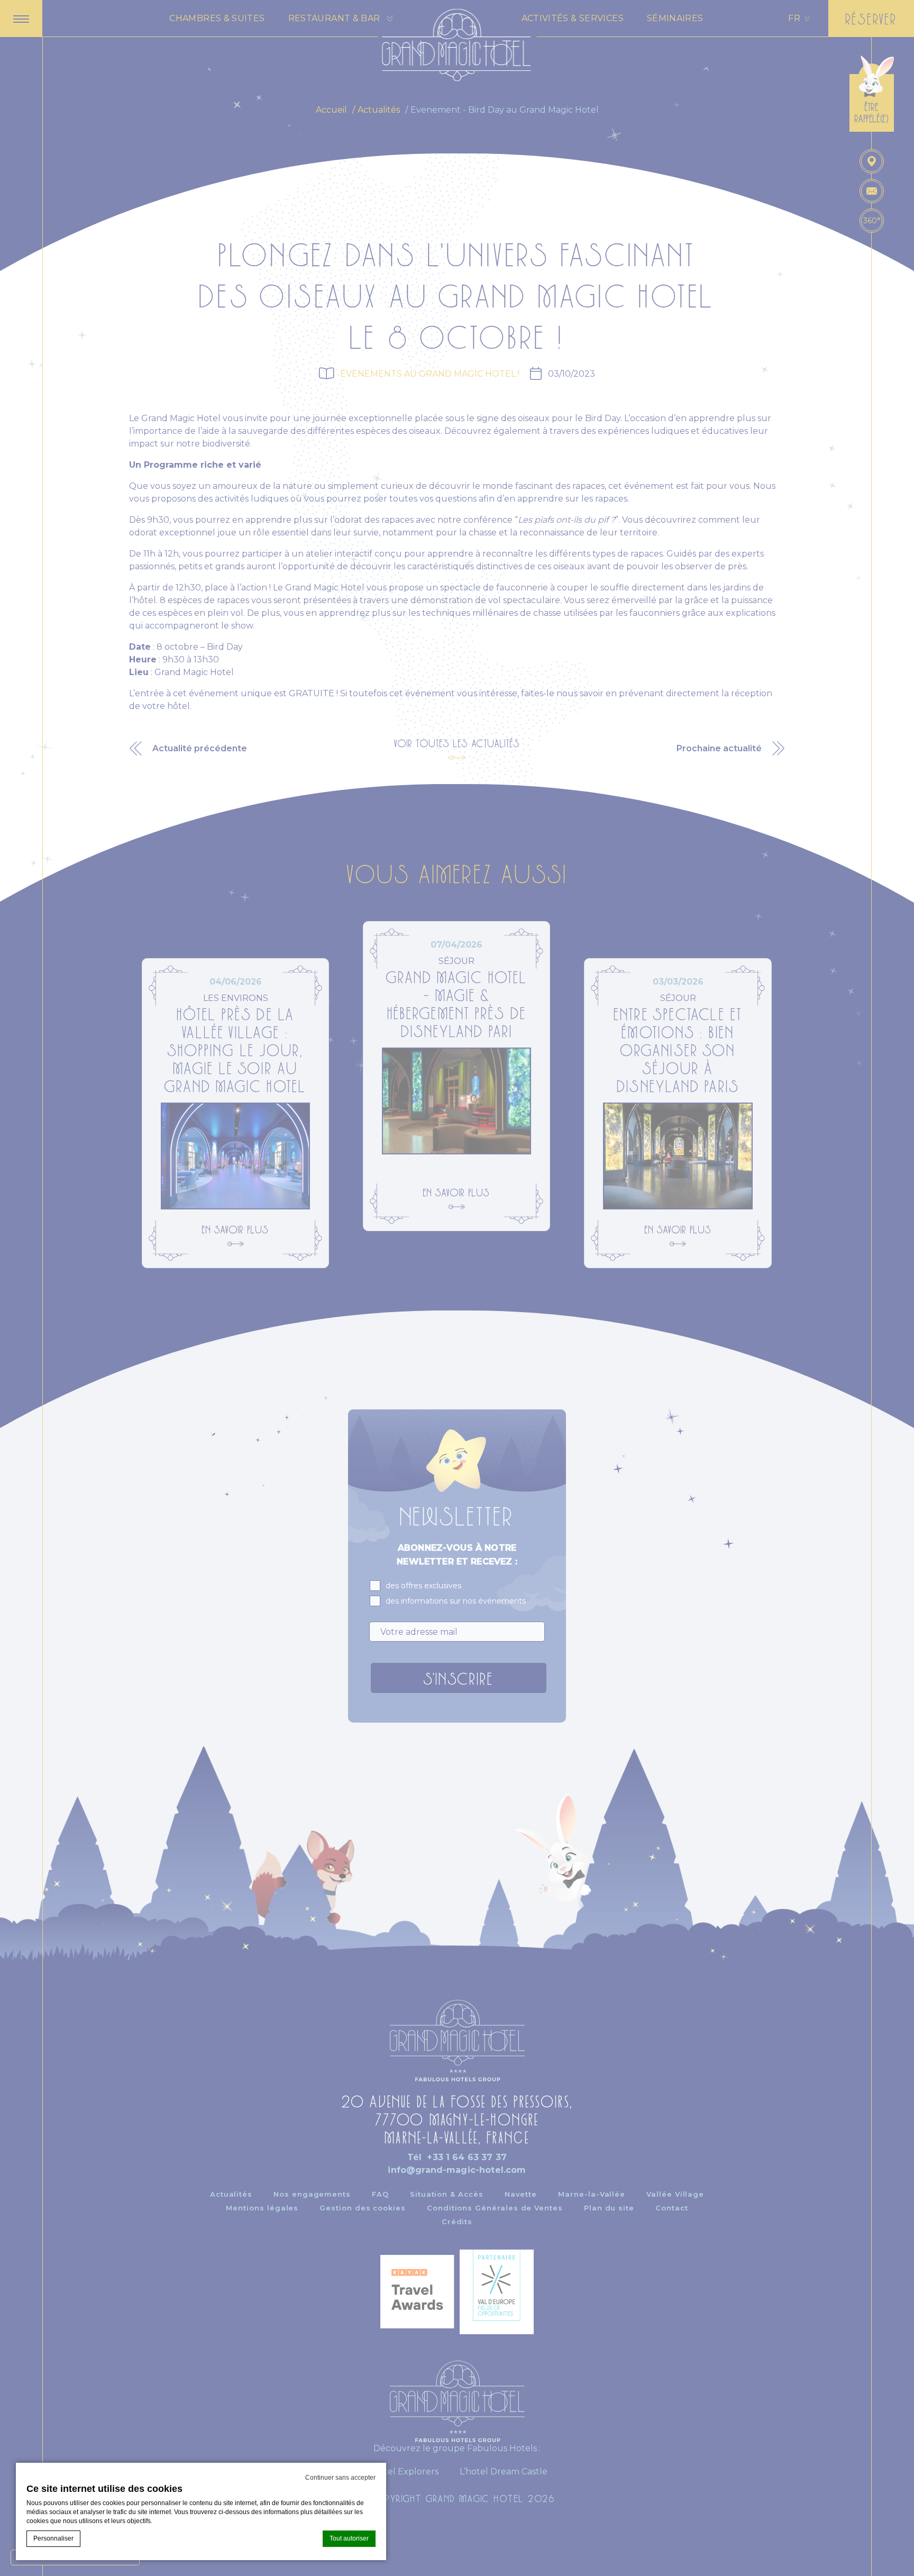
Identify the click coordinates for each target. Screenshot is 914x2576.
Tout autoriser (349, 2538)
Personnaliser (53, 2538)
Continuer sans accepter (340, 2478)
